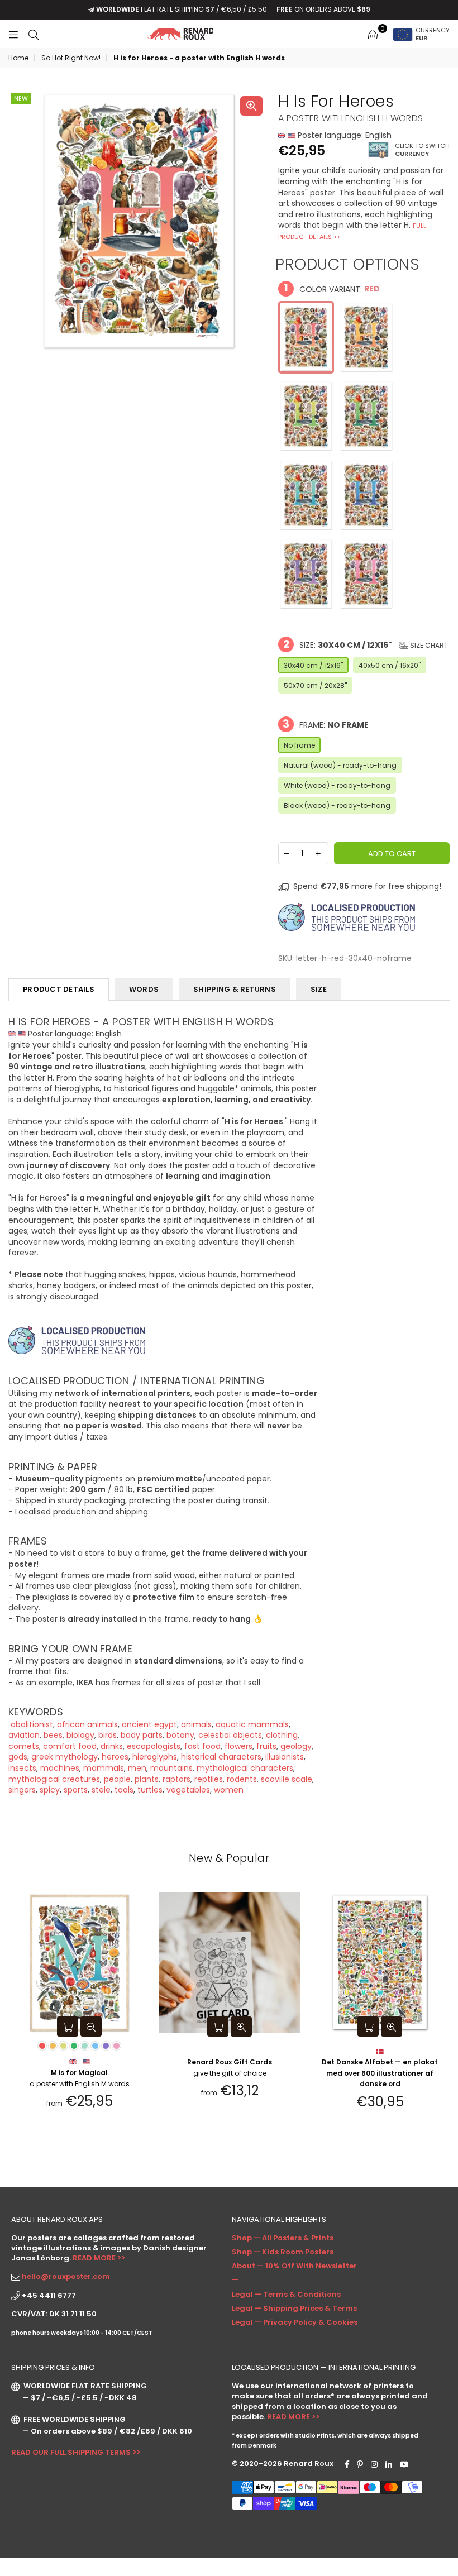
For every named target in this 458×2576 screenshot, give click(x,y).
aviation (24, 1735)
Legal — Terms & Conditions (286, 2294)
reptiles (209, 1779)
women (229, 1790)
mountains (171, 1768)
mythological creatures (54, 1779)
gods (18, 1757)
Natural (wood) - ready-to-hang (340, 765)
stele (101, 1790)
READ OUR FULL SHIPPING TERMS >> (76, 2452)
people (117, 1779)
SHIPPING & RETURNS (235, 989)
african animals (87, 1724)
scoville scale (287, 1779)
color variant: (332, 288)
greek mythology (65, 1757)
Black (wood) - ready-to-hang (337, 806)
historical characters (221, 1757)
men (137, 1768)
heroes (115, 1757)
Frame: (326, 724)
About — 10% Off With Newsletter (294, 2266)
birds (108, 1735)
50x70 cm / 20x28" (315, 685)
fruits (266, 1746)
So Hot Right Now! (71, 58)
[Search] (34, 34)
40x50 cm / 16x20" (390, 665)
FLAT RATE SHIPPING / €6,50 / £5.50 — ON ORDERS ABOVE (233, 9)
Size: (366, 644)
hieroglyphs (155, 1757)
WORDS (144, 989)
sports (76, 1790)
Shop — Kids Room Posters (283, 2252)
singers (22, 1790)
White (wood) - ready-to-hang (337, 785)
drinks (112, 1746)
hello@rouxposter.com (66, 2276)
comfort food (70, 1746)
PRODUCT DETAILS (59, 989)
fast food (202, 1746)
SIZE (319, 989)
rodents (242, 1779)
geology (296, 1746)
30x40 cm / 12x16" (313, 665)
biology (80, 1735)
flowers (238, 1746)
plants (147, 1779)
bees (53, 1735)
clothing (282, 1735)
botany (180, 1735)
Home (18, 58)
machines (60, 1768)
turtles (150, 1790)
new (21, 98)
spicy (50, 1790)
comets (24, 1746)
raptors (176, 1779)
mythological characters (245, 1768)
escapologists (154, 1746)
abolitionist (31, 1724)
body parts (142, 1735)
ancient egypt (149, 1724)
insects (22, 1768)
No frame (299, 745)
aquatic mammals (252, 1724)
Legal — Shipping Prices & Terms (294, 2308)
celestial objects (230, 1735)
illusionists (285, 1757)
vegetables (188, 1790)
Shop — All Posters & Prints (283, 2238)
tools (124, 1790)
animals (196, 1724)
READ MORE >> (99, 2258)
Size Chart (428, 645)
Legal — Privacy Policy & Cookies (295, 2322)
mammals (104, 1768)
